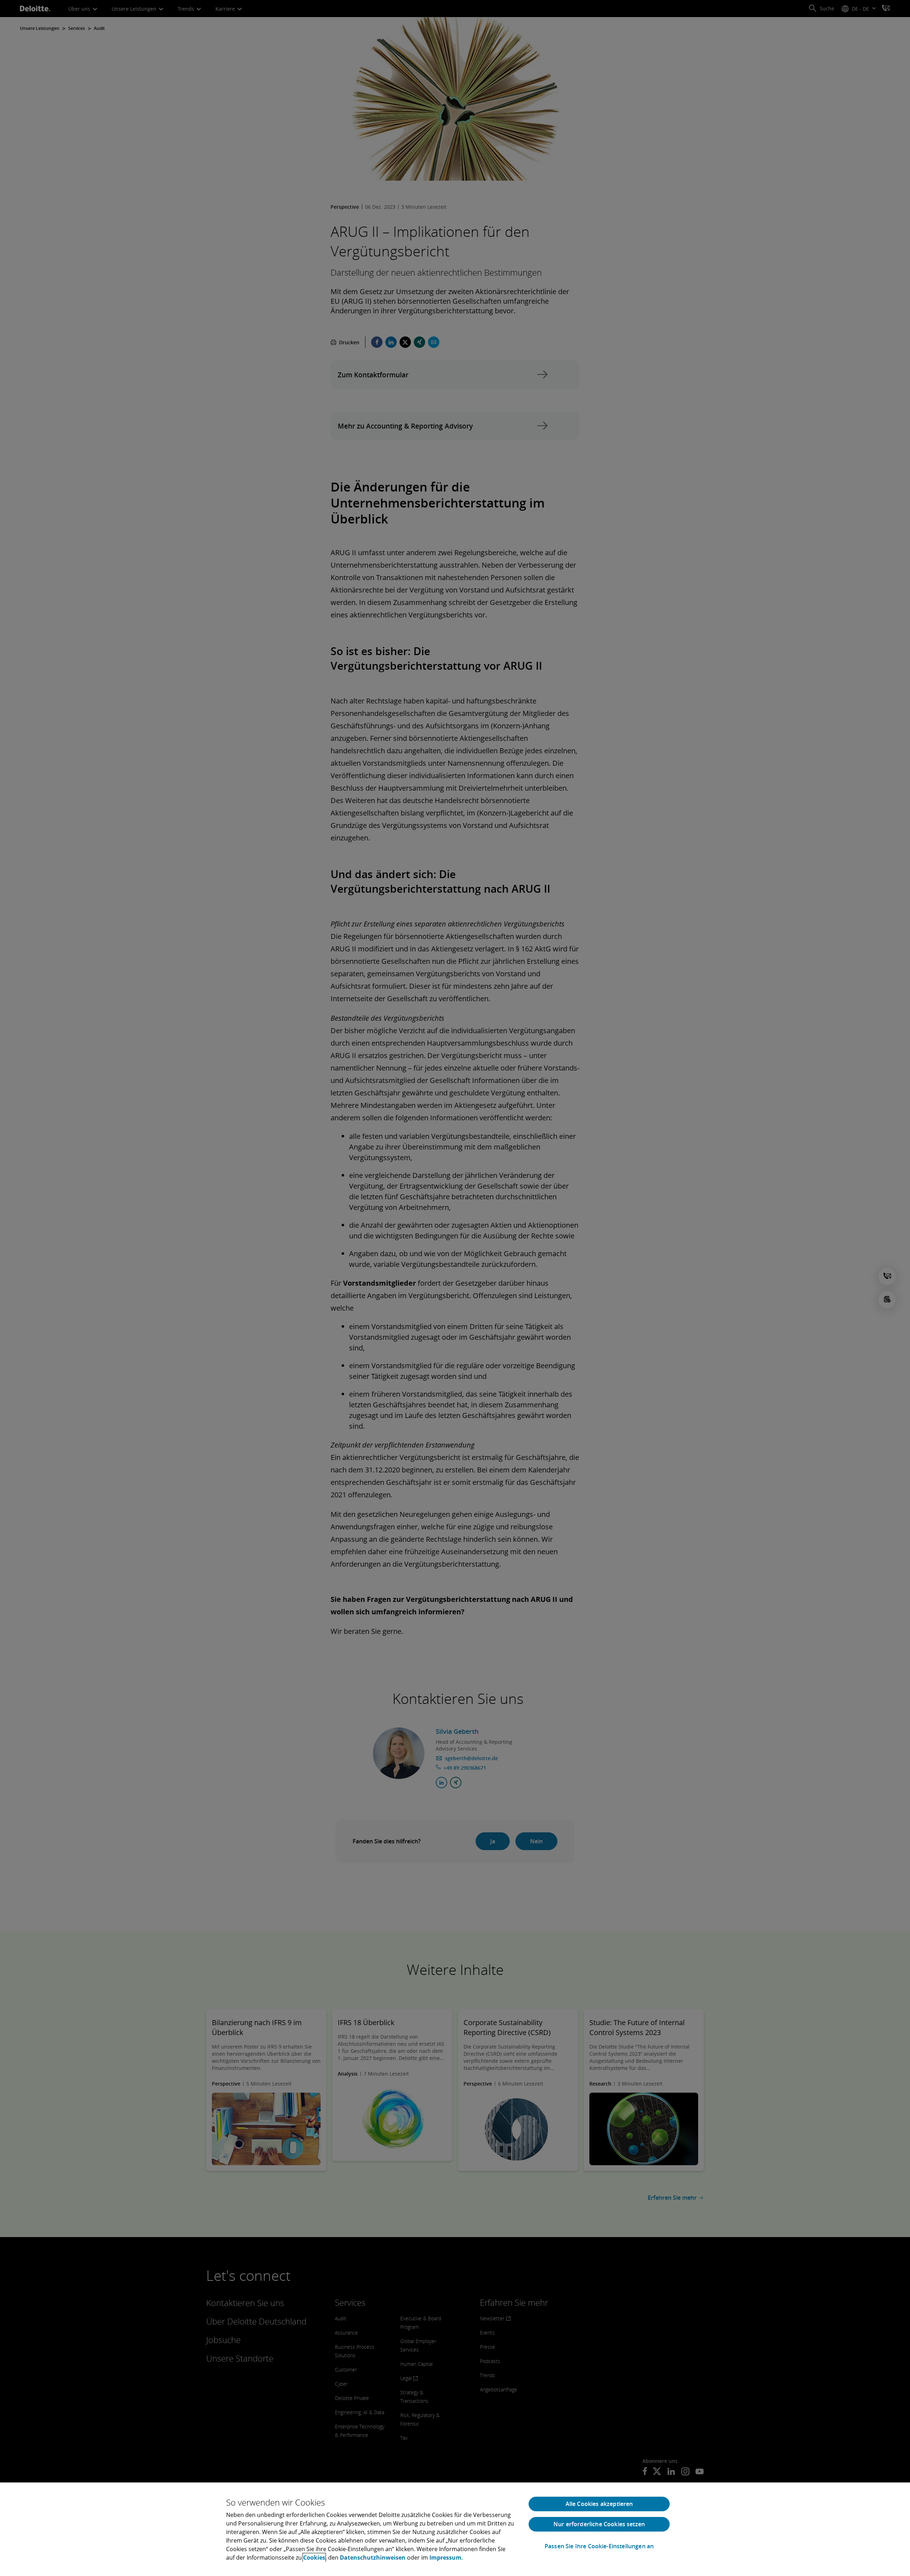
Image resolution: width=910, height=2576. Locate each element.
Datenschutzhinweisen (373, 2558)
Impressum (445, 2558)
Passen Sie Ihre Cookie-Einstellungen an (599, 2546)
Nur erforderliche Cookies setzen (599, 2524)
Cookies (314, 2558)
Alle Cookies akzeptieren (599, 2504)
